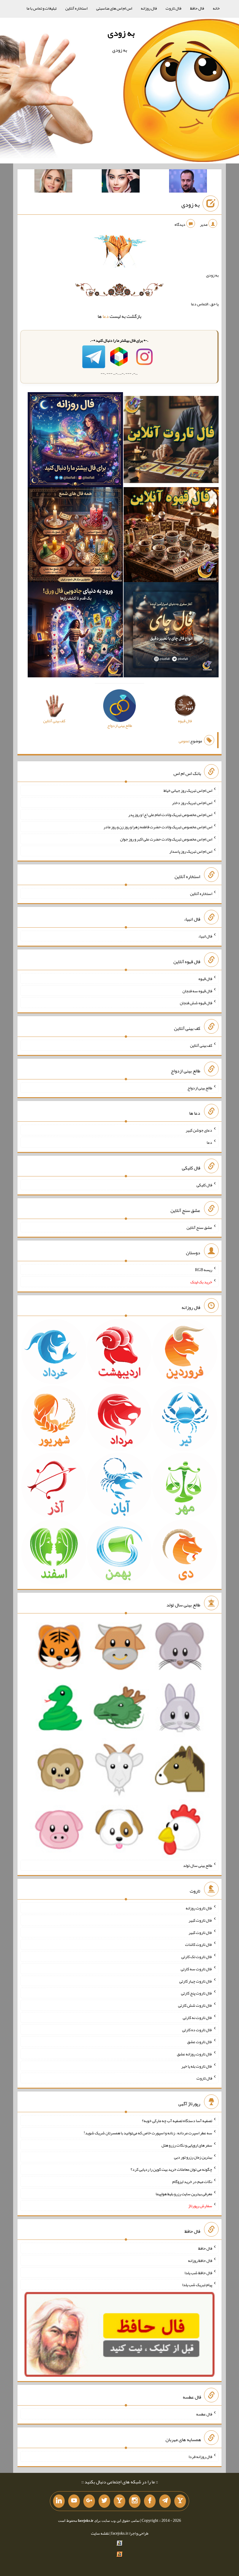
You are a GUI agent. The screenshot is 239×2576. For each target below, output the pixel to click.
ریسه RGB (204, 1270)
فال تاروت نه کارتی (197, 2018)
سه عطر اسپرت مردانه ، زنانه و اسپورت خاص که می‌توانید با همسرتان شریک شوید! (148, 2133)
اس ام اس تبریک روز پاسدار (191, 851)
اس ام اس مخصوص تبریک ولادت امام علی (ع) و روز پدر (170, 815)
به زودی (121, 33)
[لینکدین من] (59, 2501)
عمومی (184, 741)
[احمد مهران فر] (188, 182)
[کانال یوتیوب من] (74, 2501)
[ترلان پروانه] (121, 182)
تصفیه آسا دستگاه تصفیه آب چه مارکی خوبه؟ (177, 2121)
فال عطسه (204, 2414)
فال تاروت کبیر (200, 1920)
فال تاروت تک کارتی (197, 1957)
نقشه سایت (100, 2533)
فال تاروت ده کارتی (197, 2029)
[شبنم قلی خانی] (53, 182)
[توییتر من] (104, 2501)
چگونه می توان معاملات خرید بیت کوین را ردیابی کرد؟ (171, 2169)
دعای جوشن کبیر (199, 1130)
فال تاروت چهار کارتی (196, 1981)
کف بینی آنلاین (201, 1045)
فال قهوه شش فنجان (196, 1003)
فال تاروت (173, 8)
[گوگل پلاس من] (89, 2501)
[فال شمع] (75, 536)
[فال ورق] (75, 631)
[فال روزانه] (75, 441)
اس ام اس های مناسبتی (114, 8)
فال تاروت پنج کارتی (197, 1993)
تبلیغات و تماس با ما (42, 8)
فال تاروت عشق (200, 2042)
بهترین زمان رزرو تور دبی (193, 2157)
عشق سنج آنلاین (199, 1227)
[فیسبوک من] (150, 2501)
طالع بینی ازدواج (200, 1088)
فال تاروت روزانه (199, 1908)
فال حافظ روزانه (200, 2260)
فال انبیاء (205, 936)
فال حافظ (197, 8)
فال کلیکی (204, 1185)
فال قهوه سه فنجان (197, 991)
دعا (106, 316)
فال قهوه (205, 979)
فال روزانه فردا (200, 2457)
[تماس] (119, 2501)
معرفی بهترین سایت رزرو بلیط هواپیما (184, 2193)
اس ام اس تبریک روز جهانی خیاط (188, 790)
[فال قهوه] (171, 536)
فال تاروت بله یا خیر (197, 2066)
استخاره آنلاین (76, 8)
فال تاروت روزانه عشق (195, 2054)
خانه (216, 8)
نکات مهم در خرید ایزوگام (192, 2182)
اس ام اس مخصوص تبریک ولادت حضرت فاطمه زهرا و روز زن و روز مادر (158, 827)
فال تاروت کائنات (199, 1944)
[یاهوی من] (180, 2501)
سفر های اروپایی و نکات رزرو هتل (187, 2145)
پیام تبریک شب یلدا (197, 2285)
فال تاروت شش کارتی (195, 2005)
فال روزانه (149, 8)
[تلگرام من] (165, 2501)
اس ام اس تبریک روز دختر (192, 802)
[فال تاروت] (171, 441)
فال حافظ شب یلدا (198, 2272)
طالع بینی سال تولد (198, 1865)
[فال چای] (171, 631)
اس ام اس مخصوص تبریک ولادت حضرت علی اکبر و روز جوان (166, 839)
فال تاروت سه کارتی (196, 1969)
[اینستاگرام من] (135, 2501)
